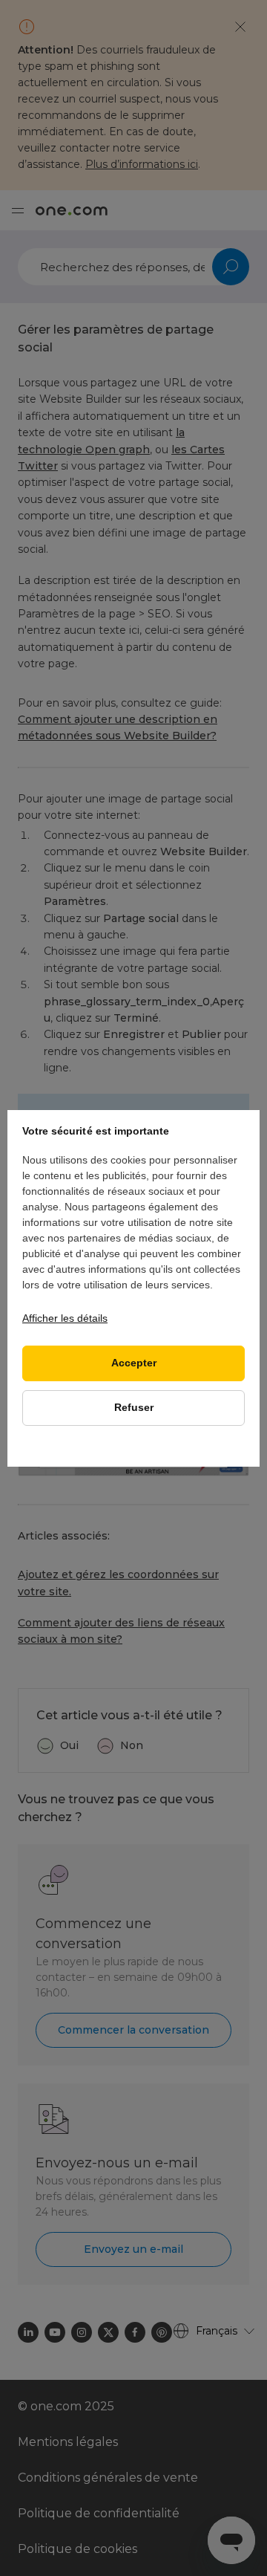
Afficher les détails (65, 1318)
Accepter (134, 1363)
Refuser (134, 1408)
